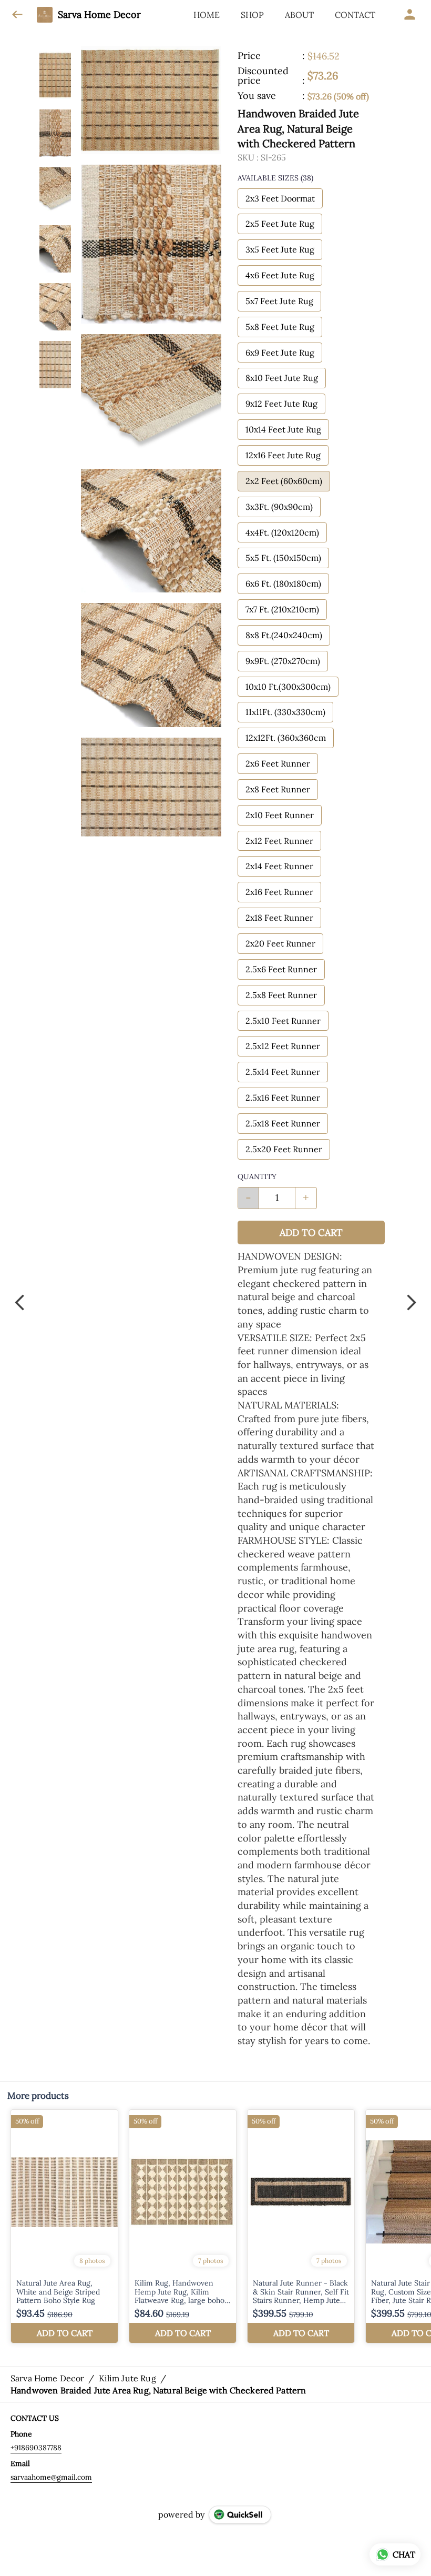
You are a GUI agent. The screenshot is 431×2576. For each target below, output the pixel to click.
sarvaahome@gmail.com (51, 2477)
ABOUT (299, 15)
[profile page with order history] (410, 15)
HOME (207, 15)
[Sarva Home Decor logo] (45, 15)
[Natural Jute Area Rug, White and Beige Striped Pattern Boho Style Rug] (64, 2226)
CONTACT (355, 15)
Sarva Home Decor (99, 15)
